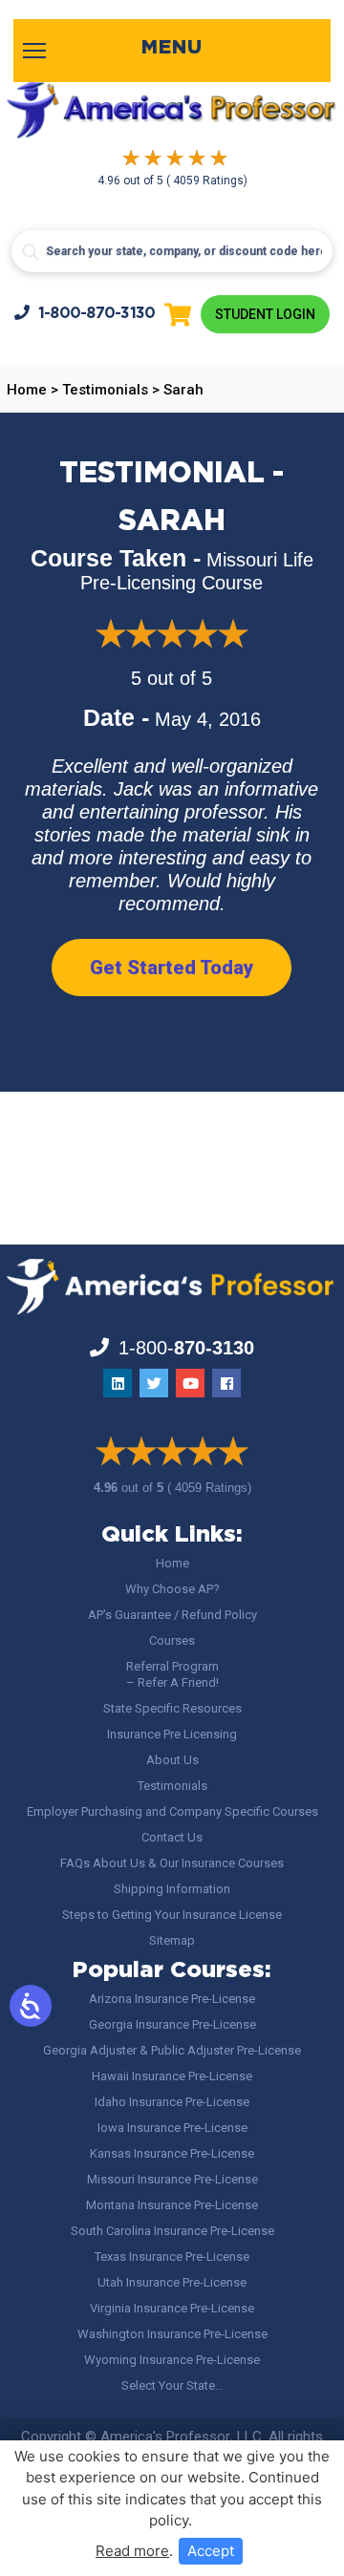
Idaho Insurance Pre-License (172, 2102)
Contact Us (172, 1837)
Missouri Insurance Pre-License (172, 2179)
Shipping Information (172, 1889)
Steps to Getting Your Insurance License (172, 1915)
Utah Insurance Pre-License (172, 2282)
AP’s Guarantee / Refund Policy (172, 1615)
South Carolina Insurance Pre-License (172, 2231)
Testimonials (172, 1786)
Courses (172, 1640)
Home (172, 1563)
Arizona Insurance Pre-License (172, 1999)
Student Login (265, 314)
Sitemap (172, 1940)
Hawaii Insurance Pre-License (172, 2076)
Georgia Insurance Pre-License (172, 2024)
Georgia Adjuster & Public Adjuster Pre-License (172, 2050)
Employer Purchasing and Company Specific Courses (172, 1811)
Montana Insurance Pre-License (172, 2205)
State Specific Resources (172, 1708)
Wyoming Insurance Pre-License (172, 2360)
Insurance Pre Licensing (172, 1734)
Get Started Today (172, 968)
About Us (172, 1760)
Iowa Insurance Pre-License (172, 2128)
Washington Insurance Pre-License (172, 2334)
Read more (132, 2551)
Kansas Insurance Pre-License (172, 2153)
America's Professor (165, 2437)
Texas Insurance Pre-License (172, 2257)
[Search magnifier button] (31, 252)
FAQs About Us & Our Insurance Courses (172, 1863)
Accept (211, 2551)
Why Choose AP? (172, 1589)
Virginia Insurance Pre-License (172, 2308)
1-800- (97, 314)
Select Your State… (172, 2385)
